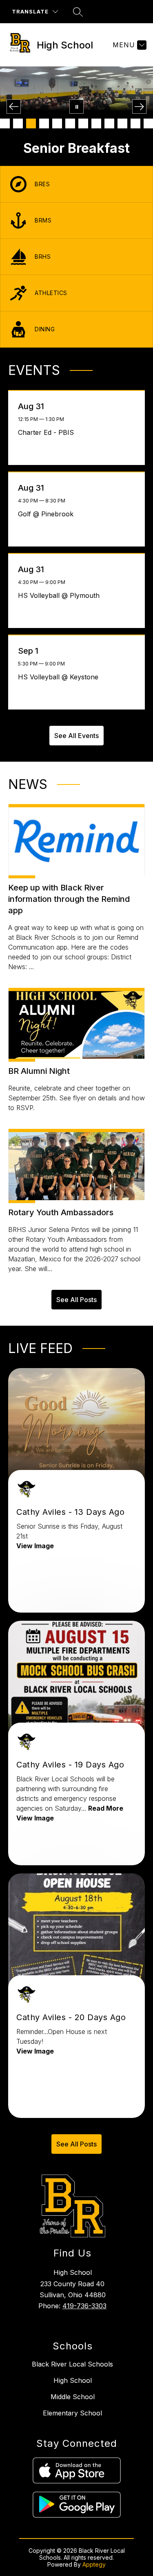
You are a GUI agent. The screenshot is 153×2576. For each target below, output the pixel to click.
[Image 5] (57, 123)
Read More (106, 1808)
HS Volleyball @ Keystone (60, 677)
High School (73, 2380)
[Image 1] (5, 123)
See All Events (76, 736)
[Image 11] (135, 123)
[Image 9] (109, 123)
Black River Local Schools (72, 2364)
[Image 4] (44, 123)
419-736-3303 (84, 2306)
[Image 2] (18, 123)
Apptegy (94, 2564)
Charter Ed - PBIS (48, 432)
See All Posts (76, 1300)
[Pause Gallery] (76, 107)
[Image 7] (83, 123)
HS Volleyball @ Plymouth (61, 595)
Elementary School (72, 2413)
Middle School (73, 2397)
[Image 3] (31, 123)
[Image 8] (96, 123)
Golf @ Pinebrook (48, 514)
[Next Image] (139, 107)
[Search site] (78, 12)
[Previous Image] (14, 107)
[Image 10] (122, 123)
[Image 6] (70, 123)
